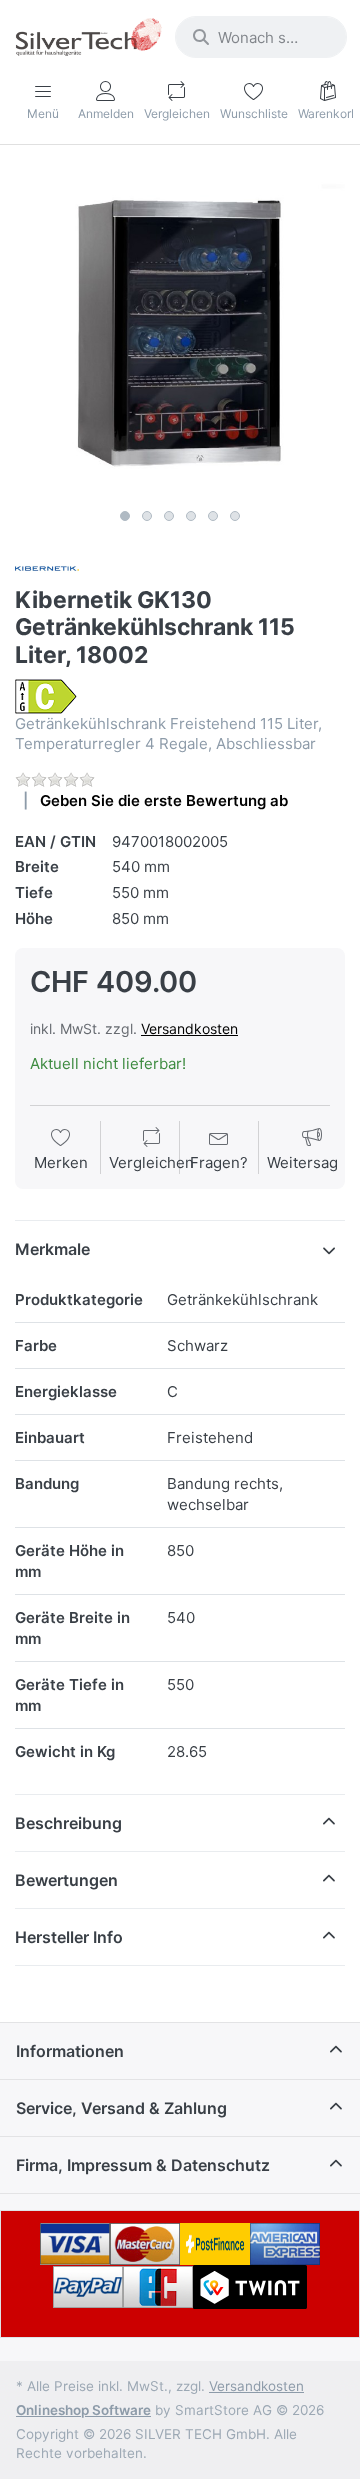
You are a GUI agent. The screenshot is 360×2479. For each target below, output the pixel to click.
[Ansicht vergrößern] (180, 334)
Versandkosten (189, 1028)
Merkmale (52, 1249)
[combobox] (261, 37)
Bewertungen (66, 1880)
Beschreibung (68, 1823)
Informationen (70, 2051)
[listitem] (180, 334)
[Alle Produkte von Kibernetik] (47, 567)
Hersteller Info (69, 1937)
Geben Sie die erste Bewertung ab (164, 800)
